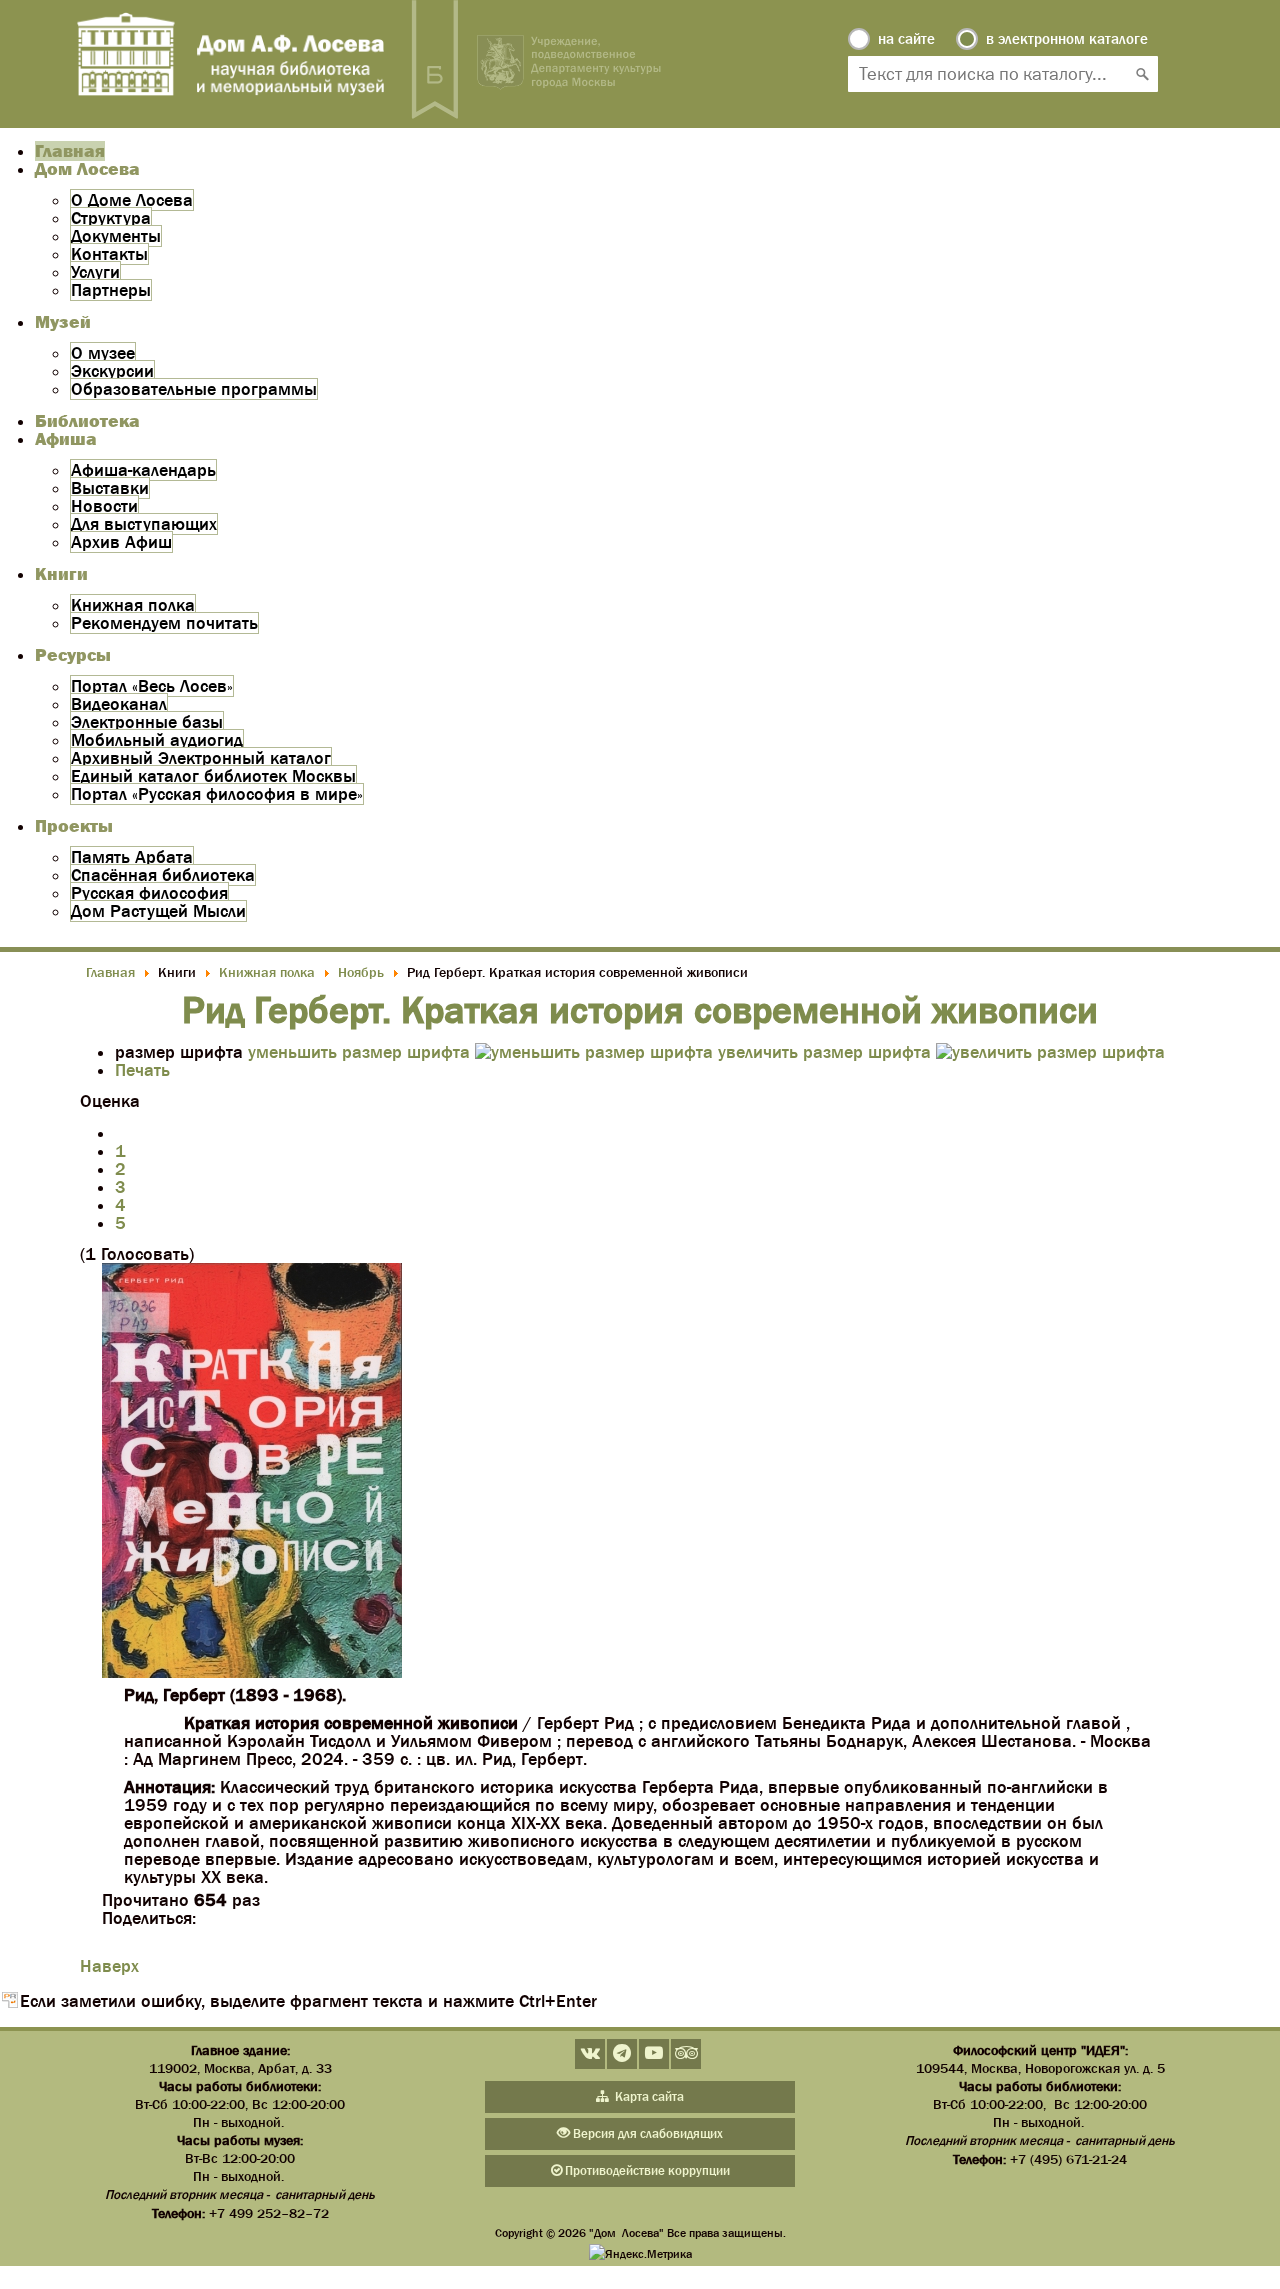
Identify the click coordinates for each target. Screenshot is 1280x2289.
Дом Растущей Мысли (158, 911)
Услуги (95, 272)
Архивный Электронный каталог (201, 758)
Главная (70, 151)
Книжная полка (133, 605)
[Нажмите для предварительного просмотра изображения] (252, 1672)
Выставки (110, 488)
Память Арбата (132, 857)
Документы (116, 236)
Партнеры (111, 290)
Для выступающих (144, 524)
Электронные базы (147, 722)
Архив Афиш (121, 542)
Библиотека (87, 421)
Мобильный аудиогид (157, 740)
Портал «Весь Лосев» (152, 686)
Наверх (109, 1966)
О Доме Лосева (132, 200)
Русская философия (149, 893)
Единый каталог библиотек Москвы (213, 776)
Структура (111, 218)
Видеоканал (119, 704)
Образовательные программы (194, 389)
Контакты (109, 254)
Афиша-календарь (143, 470)
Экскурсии (112, 371)
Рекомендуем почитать (164, 623)
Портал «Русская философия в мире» (217, 794)
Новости (104, 506)
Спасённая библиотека (163, 875)
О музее (103, 353)
